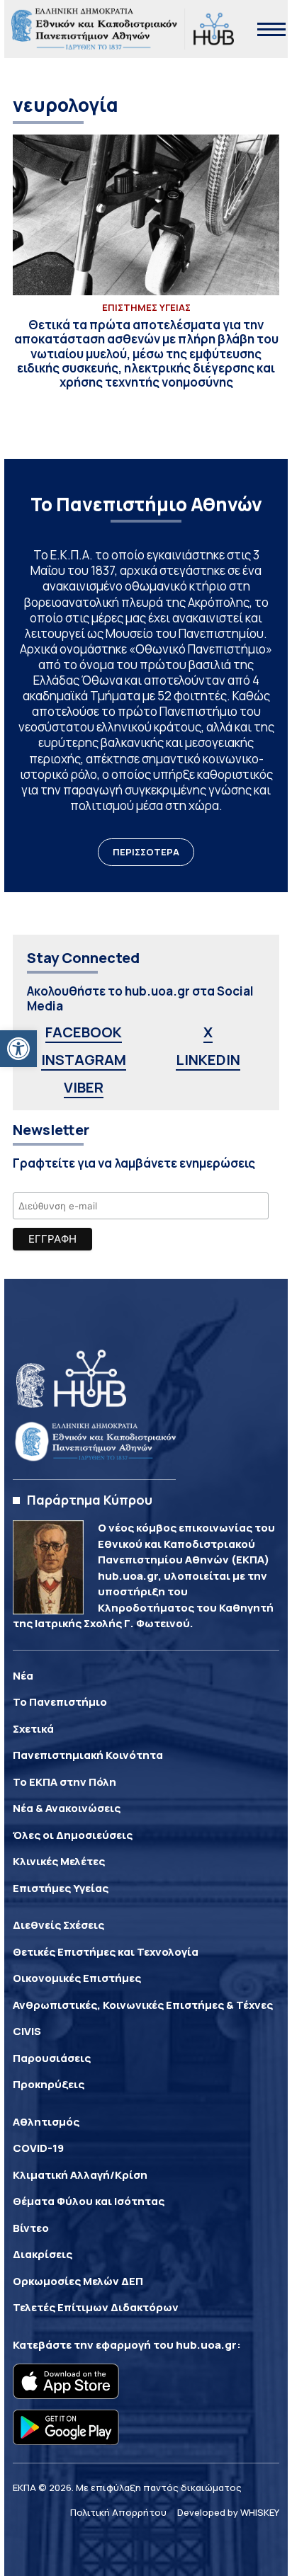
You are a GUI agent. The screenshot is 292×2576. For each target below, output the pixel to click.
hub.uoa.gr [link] (206, 2345)
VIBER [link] (84, 1087)
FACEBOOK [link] (84, 1032)
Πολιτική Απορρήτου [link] (118, 2512)
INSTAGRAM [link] (84, 1060)
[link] (18, 1049)
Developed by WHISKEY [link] (228, 2512)
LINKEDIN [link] (208, 1060)
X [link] (208, 1032)
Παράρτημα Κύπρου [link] (90, 1500)
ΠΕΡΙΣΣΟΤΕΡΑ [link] (146, 852)
